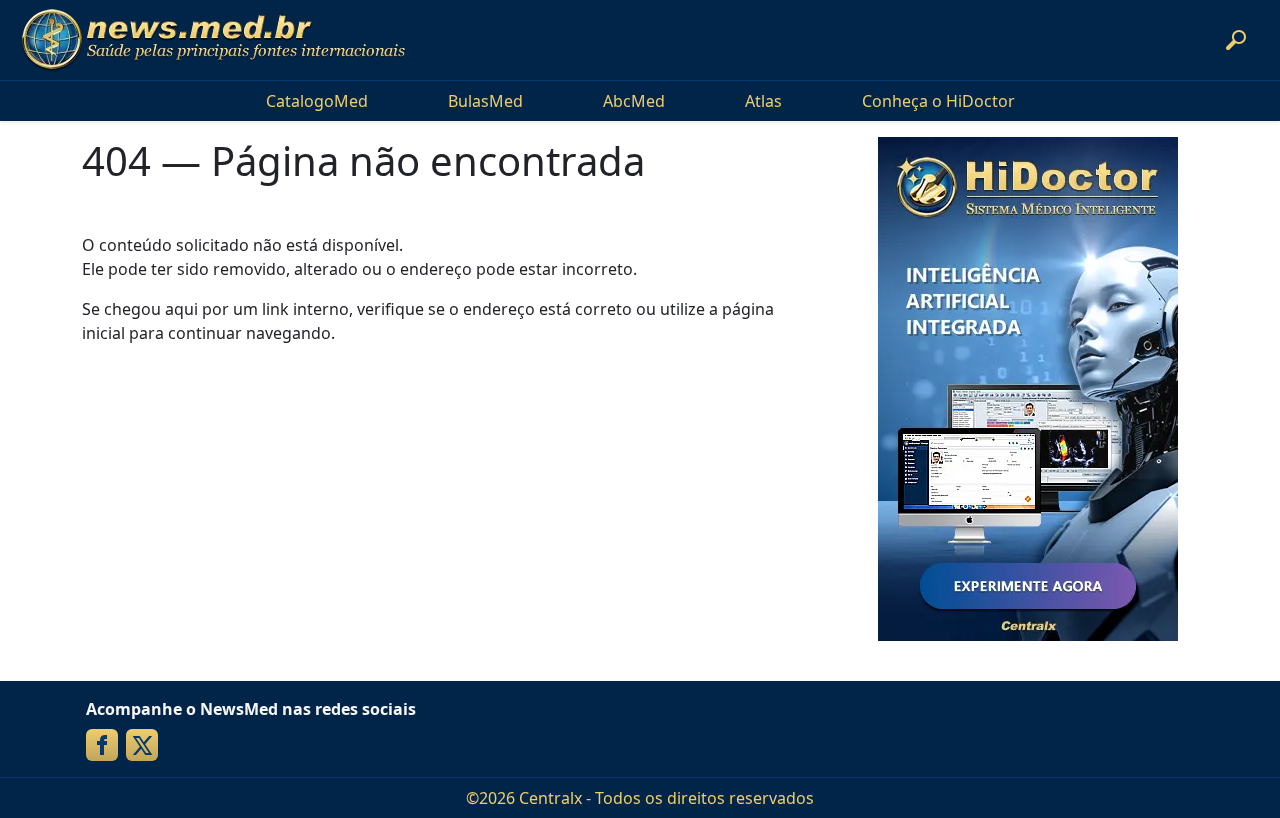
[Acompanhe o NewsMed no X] (142, 745)
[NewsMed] (213, 40)
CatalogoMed (317, 101)
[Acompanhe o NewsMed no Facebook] (102, 745)
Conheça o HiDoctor (938, 101)
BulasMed (485, 101)
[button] (1236, 40)
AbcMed (634, 101)
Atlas (763, 101)
